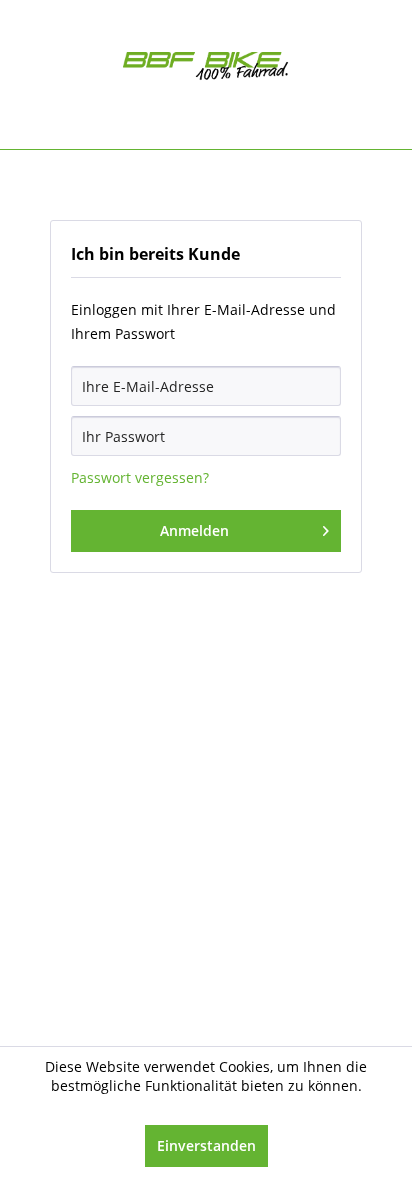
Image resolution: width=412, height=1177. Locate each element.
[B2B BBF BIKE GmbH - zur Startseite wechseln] (206, 69)
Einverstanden (206, 1145)
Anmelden (194, 530)
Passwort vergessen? (140, 477)
